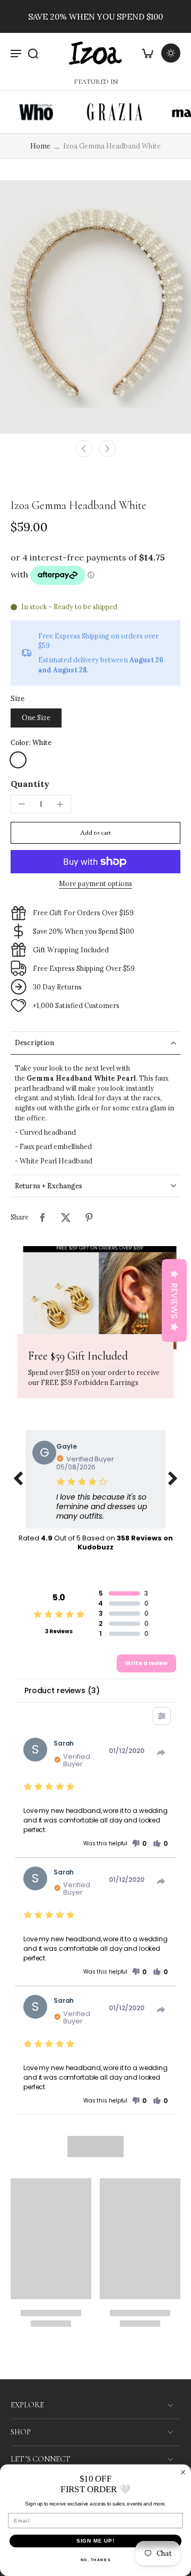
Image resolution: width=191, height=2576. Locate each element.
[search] (33, 53)
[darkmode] (171, 53)
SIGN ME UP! (96, 2541)
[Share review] (161, 1753)
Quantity (30, 784)
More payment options (95, 884)
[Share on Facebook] (42, 1217)
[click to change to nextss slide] (173, 1479)
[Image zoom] (95, 307)
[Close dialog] (183, 2472)
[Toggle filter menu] (162, 1716)
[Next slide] (107, 449)
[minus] (22, 804)
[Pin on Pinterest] (89, 1217)
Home (40, 146)
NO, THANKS (96, 2560)
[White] (18, 760)
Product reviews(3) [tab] (62, 1690)
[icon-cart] (147, 53)
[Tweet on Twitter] (66, 1217)
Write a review (146, 1663)
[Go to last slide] (84, 449)
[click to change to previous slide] (18, 1479)
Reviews (174, 1301)
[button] (95, 833)
